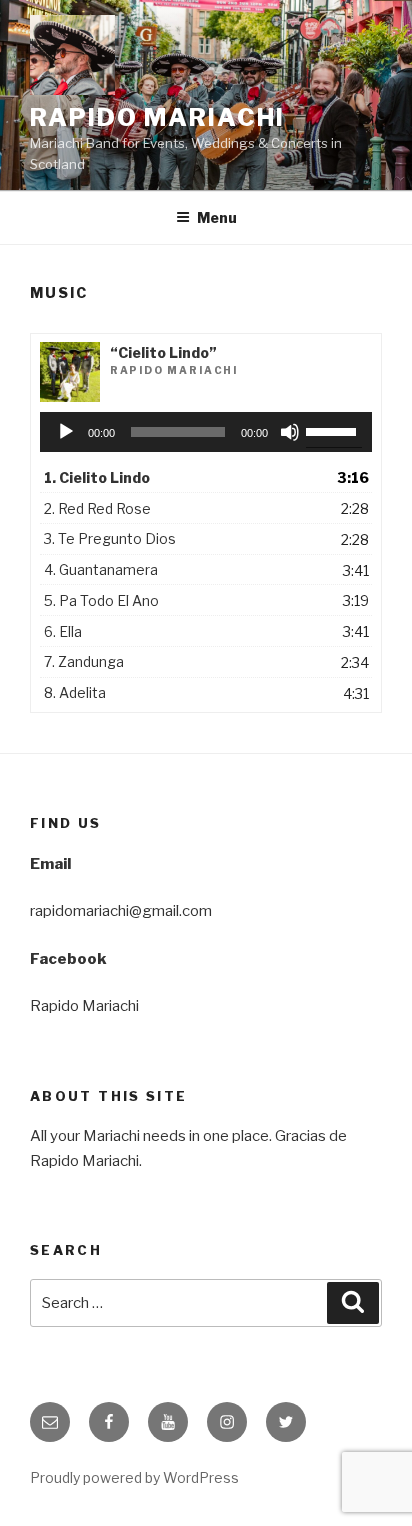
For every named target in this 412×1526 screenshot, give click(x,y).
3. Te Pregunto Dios (110, 538)
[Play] (66, 432)
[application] (206, 432)
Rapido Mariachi (157, 117)
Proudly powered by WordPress (134, 1477)
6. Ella (63, 631)
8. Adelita (75, 692)
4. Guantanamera (101, 569)
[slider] (334, 430)
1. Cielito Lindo (97, 477)
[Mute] (290, 432)
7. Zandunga (84, 661)
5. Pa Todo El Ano (101, 600)
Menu (217, 217)
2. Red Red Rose (97, 508)
